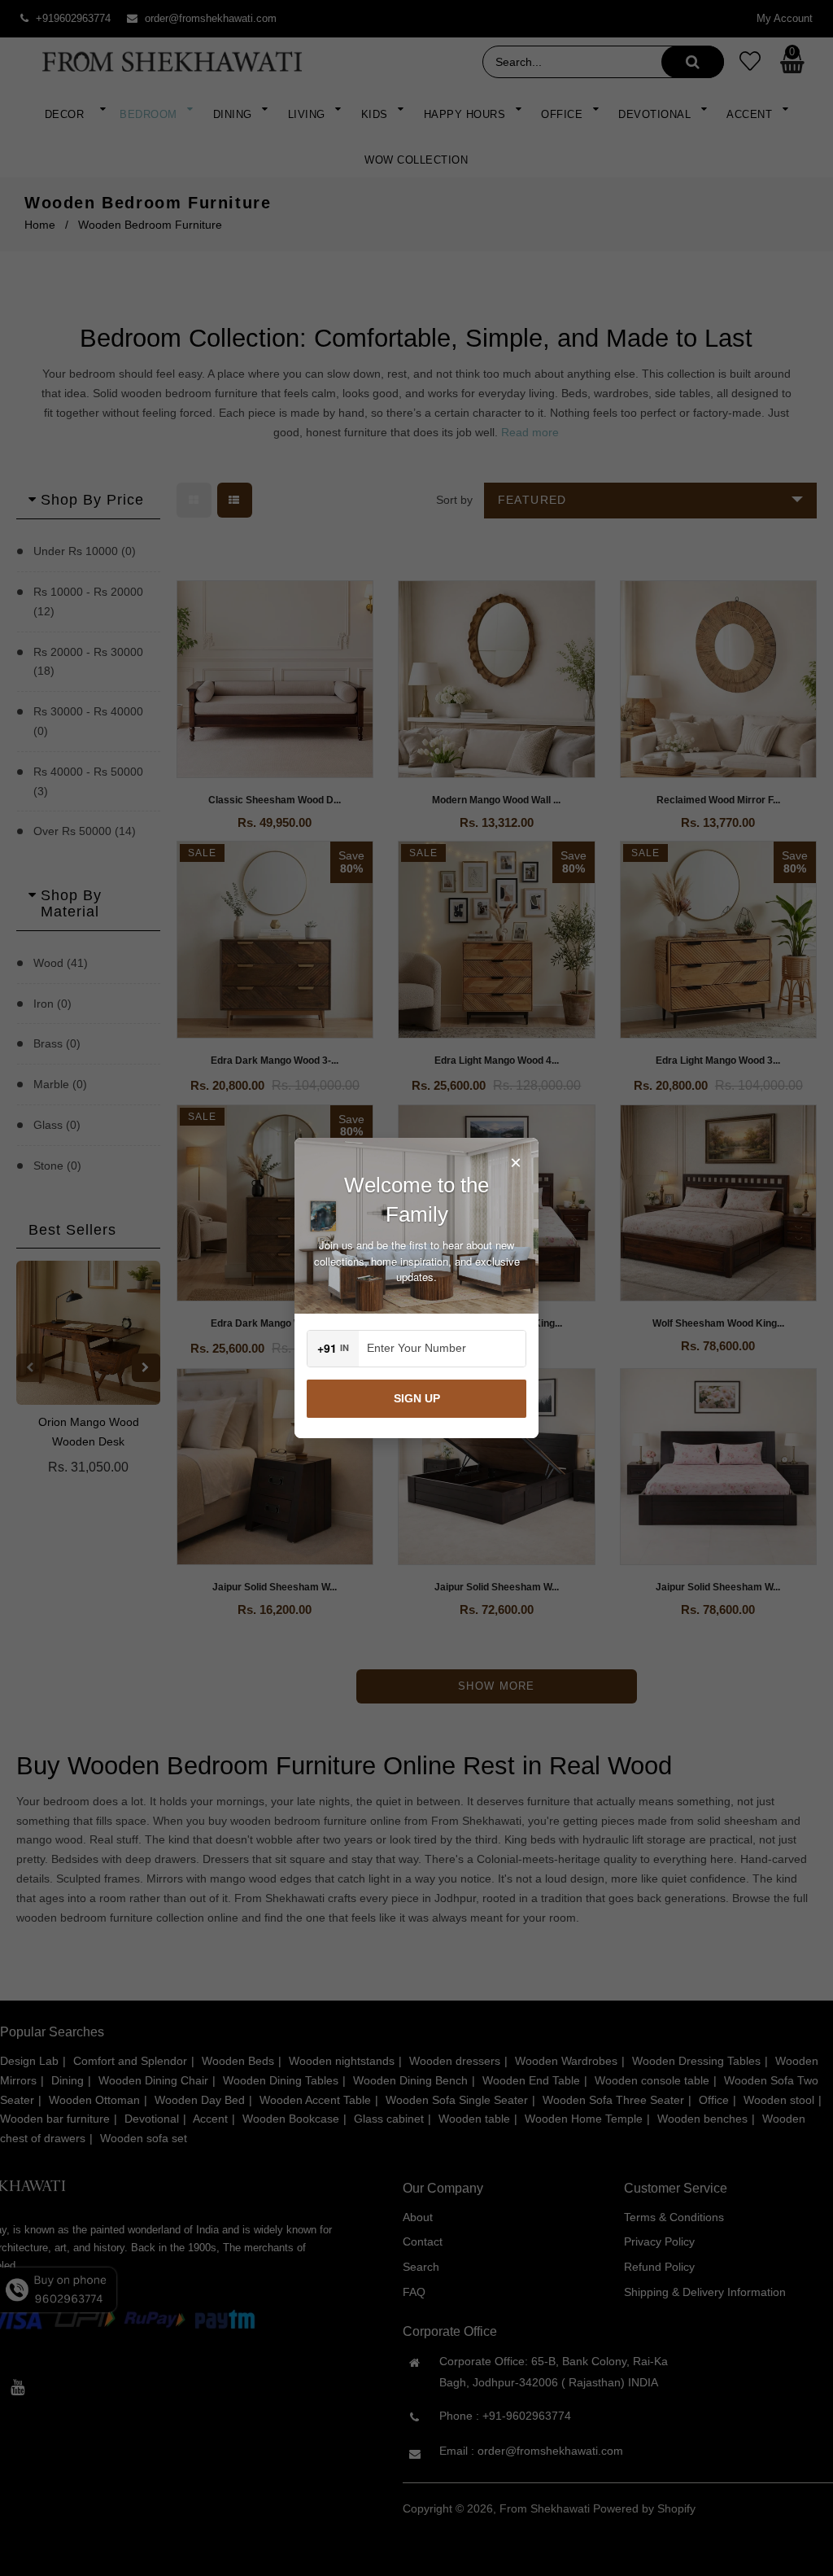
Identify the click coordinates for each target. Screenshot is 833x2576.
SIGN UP (417, 1398)
